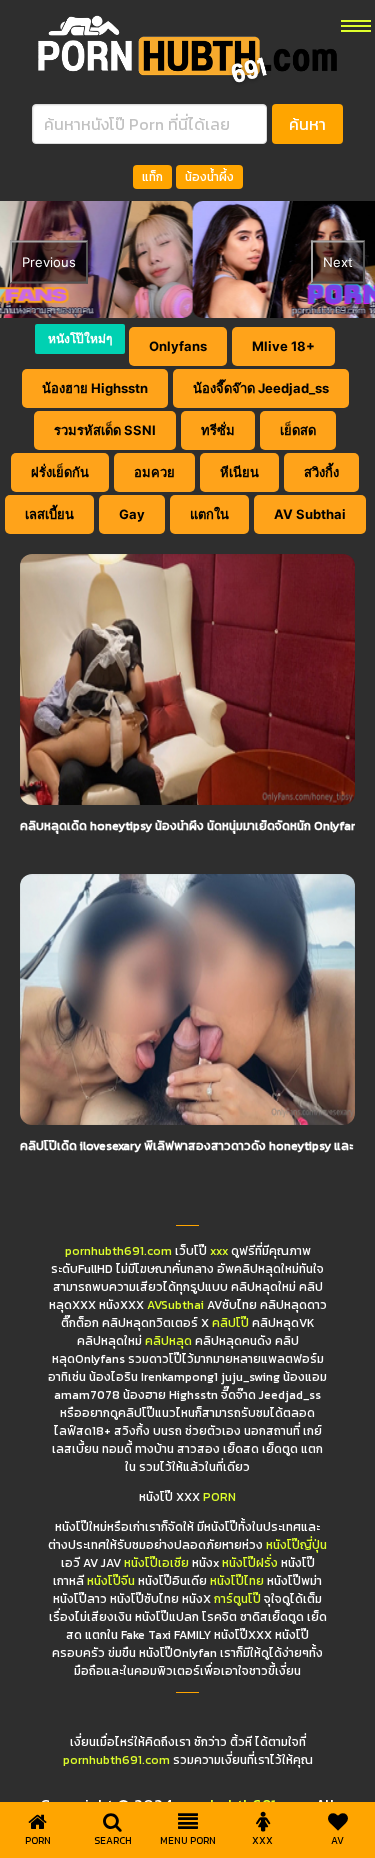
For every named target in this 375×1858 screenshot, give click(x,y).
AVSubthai (175, 1305)
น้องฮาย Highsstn (95, 388)
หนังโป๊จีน (111, 1581)
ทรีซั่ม (218, 430)
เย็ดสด (298, 430)
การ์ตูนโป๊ (237, 1599)
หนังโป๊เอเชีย (156, 1563)
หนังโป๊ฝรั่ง (250, 1563)
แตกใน (209, 514)
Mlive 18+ (283, 346)
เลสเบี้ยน (49, 514)
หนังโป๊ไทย (237, 1581)
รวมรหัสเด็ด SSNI (105, 430)
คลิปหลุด (168, 1341)
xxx (219, 1251)
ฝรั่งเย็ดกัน (60, 472)
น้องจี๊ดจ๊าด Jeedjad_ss (261, 388)
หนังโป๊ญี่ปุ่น (296, 1545)
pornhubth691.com (118, 1251)
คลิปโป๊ (230, 1323)
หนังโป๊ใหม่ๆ (80, 338)
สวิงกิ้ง (321, 472)
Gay (132, 514)
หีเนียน (239, 472)
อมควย (154, 472)
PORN (219, 1497)
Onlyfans (178, 346)
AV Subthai (310, 514)
